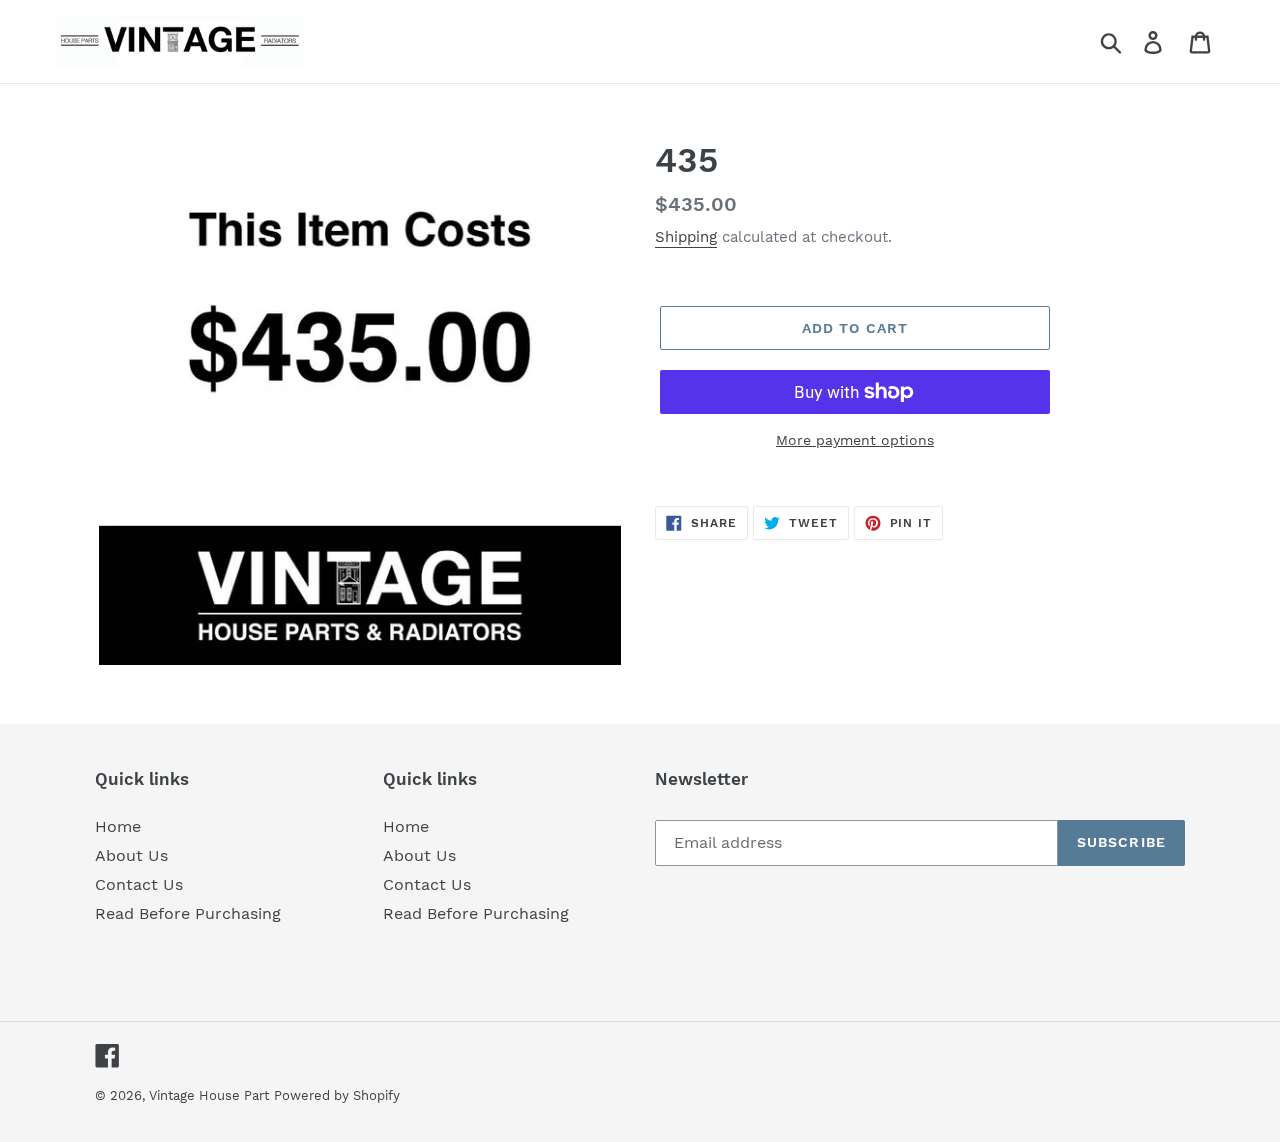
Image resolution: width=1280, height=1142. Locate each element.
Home (118, 826)
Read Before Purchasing (188, 913)
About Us (131, 855)
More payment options (855, 440)
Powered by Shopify (337, 1095)
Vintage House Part (209, 1095)
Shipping (686, 237)
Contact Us (139, 884)
